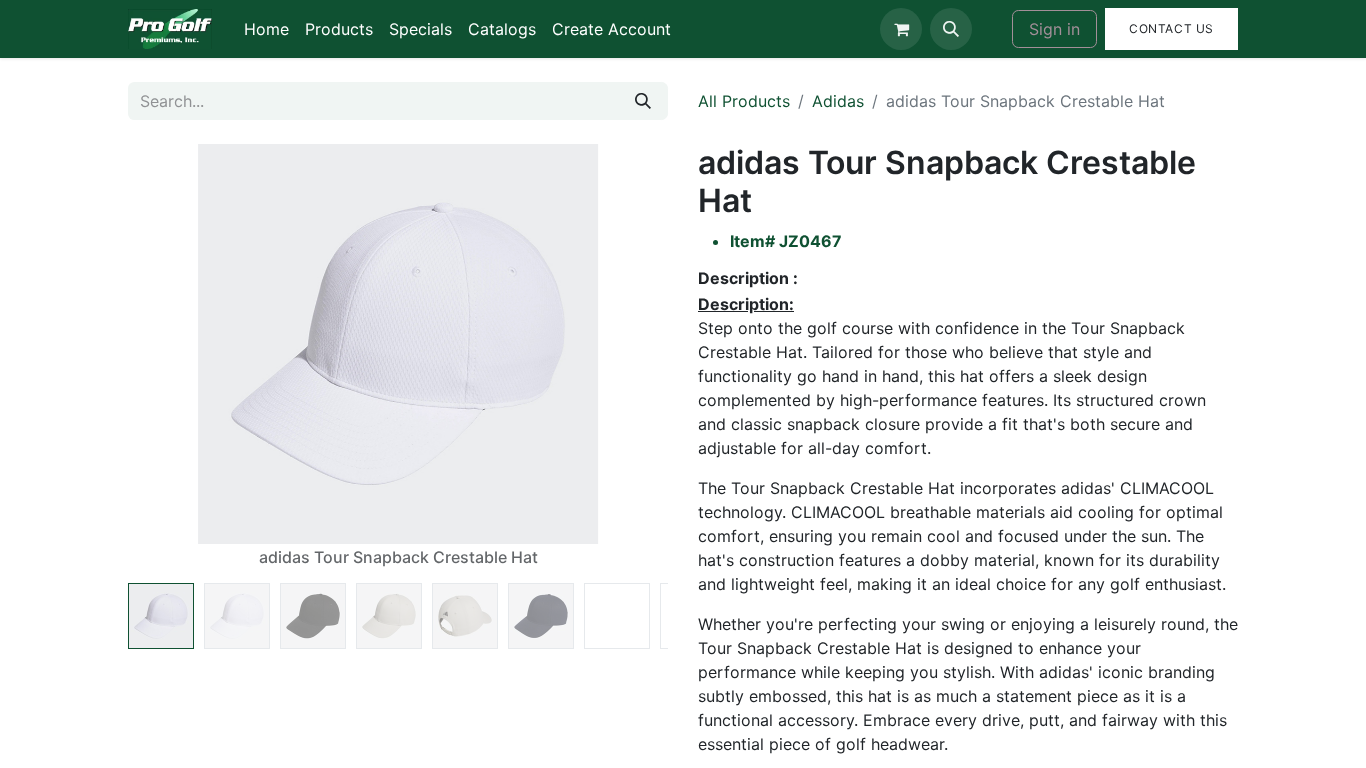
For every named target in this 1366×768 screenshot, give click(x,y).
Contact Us (1171, 28)
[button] (951, 29)
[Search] (643, 101)
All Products (744, 101)
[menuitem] (266, 29)
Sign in (1054, 29)
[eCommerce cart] (901, 29)
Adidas (838, 101)
